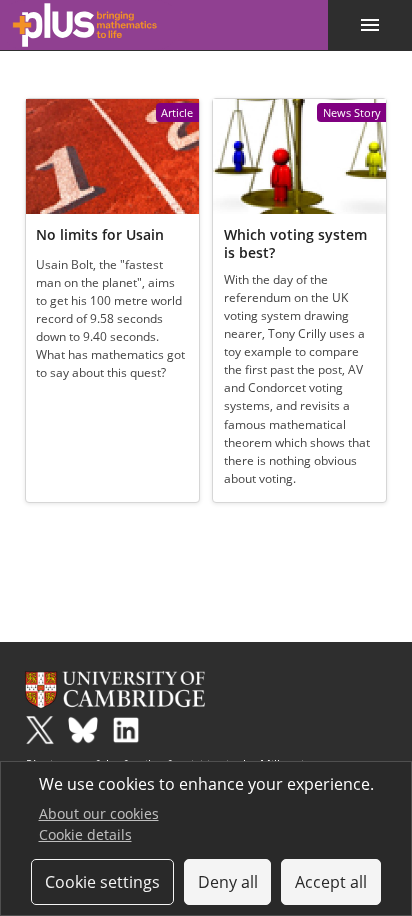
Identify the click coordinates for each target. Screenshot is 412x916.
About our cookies (99, 813)
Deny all (228, 882)
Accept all (331, 882)
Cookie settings (102, 882)
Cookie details (85, 834)
